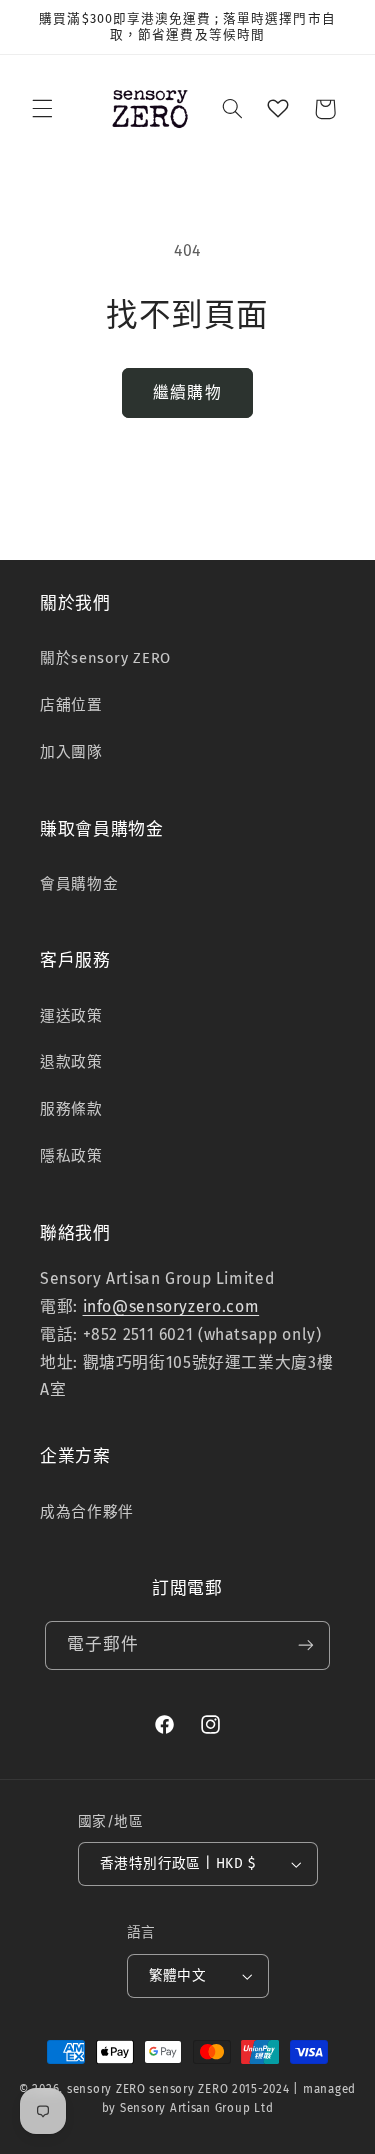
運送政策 (71, 1016)
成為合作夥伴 (87, 1512)
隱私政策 (71, 1156)
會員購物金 (79, 884)
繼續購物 (187, 392)
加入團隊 (71, 752)
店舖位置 (71, 705)
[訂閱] (306, 1645)
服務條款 (71, 1109)
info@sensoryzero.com (171, 1306)
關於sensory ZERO (105, 658)
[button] (42, 109)
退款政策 (71, 1062)
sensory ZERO (106, 2089)
